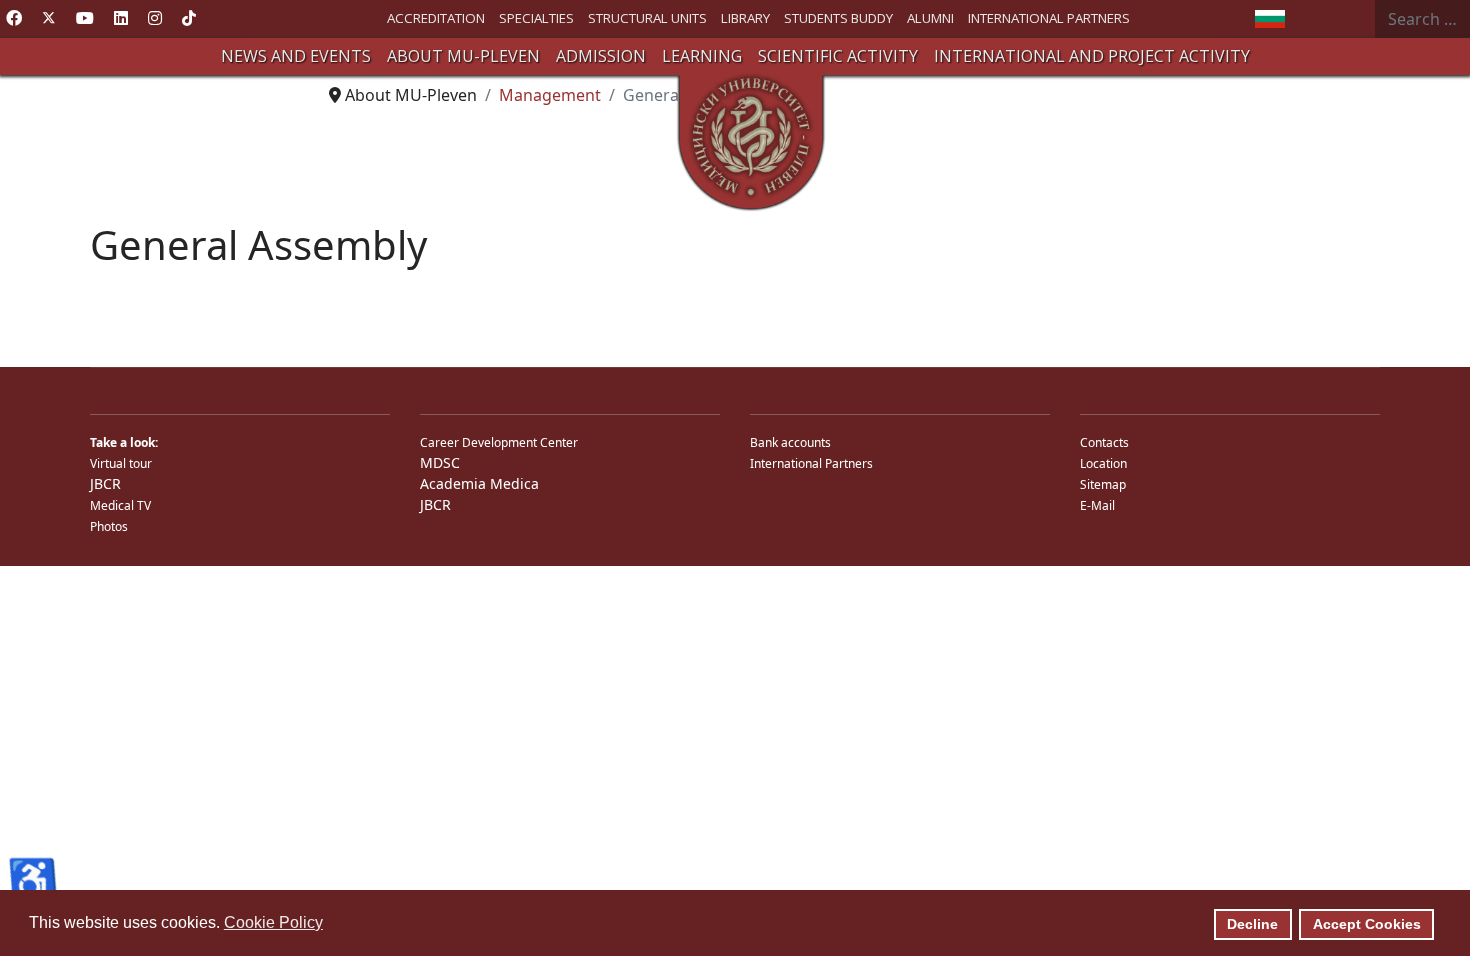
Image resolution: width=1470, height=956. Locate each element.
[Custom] (189, 18)
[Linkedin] (121, 18)
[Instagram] (155, 18)
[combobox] (1422, 19)
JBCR (105, 483)
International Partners (811, 463)
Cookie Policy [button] (273, 922)
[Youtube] (85, 18)
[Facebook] (14, 18)
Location (1103, 463)
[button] (296, 56)
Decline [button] (1252, 924)
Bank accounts (790, 442)
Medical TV (120, 505)
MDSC (440, 462)
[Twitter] (49, 18)
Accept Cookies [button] (1367, 924)
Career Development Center (499, 442)
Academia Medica (479, 483)
